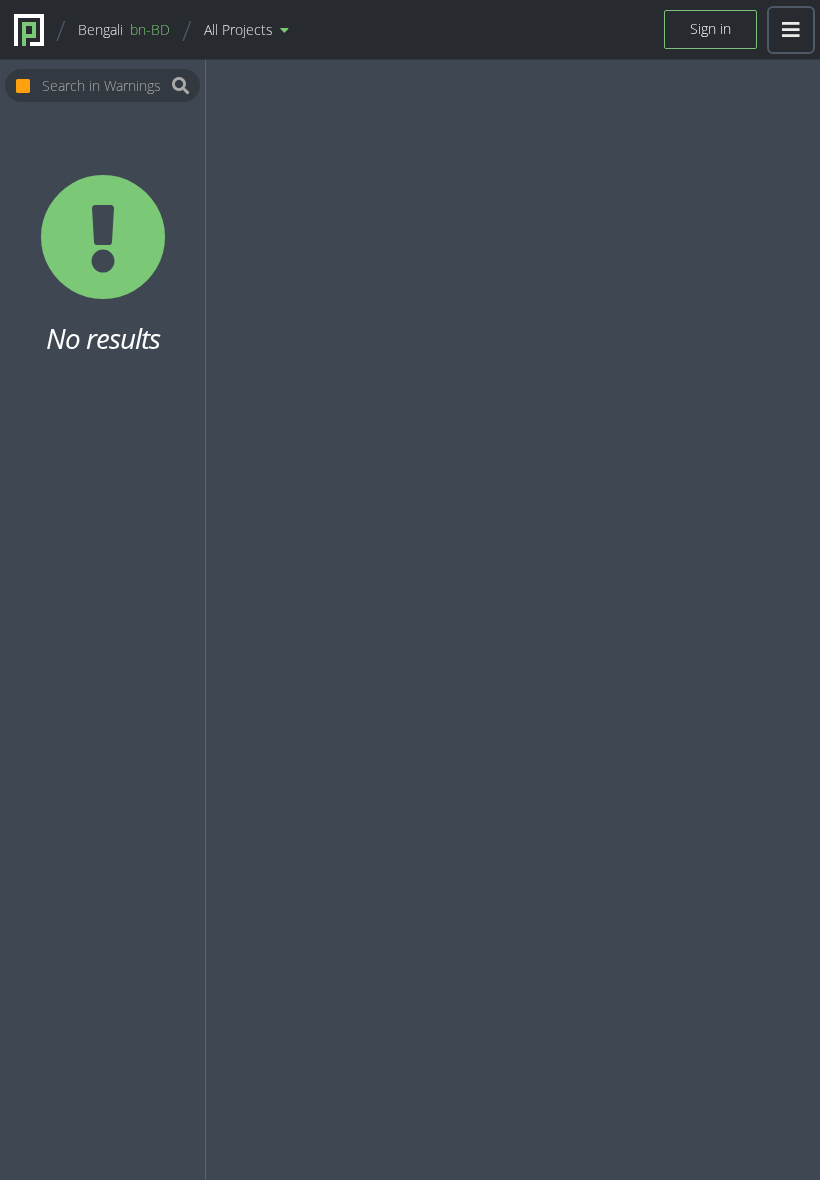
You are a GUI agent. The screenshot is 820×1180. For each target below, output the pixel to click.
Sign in (710, 28)
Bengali (124, 29)
